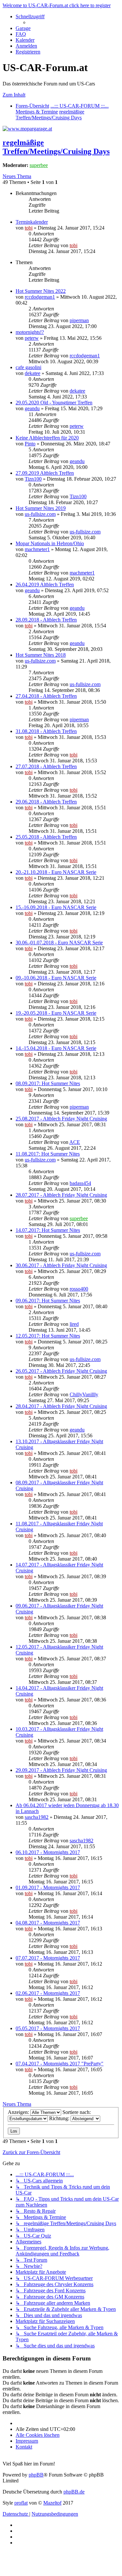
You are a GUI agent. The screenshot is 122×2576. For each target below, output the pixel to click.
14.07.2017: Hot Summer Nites (48, 1230)
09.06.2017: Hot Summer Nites (48, 1301)
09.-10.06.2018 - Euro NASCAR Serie (56, 978)
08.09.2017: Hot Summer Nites (48, 1083)
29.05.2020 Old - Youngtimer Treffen (54, 403)
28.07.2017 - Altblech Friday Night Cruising (61, 1195)
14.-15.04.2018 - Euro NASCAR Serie (56, 1048)
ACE (75, 1142)
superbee (39, 165)
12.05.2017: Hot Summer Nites (48, 1336)
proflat (21, 2503)
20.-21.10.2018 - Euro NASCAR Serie (56, 872)
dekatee (33, 373)
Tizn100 (33, 479)
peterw (32, 338)
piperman (79, 320)
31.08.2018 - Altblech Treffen (46, 731)
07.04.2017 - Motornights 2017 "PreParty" (60, 2064)
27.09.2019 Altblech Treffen (45, 473)
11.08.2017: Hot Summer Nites (48, 1154)
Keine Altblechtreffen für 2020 (47, 438)
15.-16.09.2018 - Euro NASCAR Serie (56, 907)
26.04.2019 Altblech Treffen (45, 584)
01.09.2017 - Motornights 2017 (48, 1887)
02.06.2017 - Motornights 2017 (48, 1993)
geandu (32, 408)
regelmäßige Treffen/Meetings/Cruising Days (56, 147)
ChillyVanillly (84, 1394)
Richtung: (60, 2118)
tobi (29, 228)
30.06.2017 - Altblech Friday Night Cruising (61, 1265)
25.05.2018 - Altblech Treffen (46, 837)
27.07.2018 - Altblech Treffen (46, 766)
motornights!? (30, 332)
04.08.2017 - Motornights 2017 (48, 1923)
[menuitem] (23, 28)
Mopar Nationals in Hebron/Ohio (50, 543)
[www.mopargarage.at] (27, 129)
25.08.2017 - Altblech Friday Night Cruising (61, 1119)
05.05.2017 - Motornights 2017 (48, 2028)
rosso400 (79, 1289)
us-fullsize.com (40, 514)
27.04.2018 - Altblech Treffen (46, 696)
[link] (68, 237)
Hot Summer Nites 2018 (41, 655)
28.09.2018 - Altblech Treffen (46, 620)
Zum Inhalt (14, 95)
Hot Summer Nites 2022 (41, 291)
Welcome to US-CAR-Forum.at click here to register (57, 5)
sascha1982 (37, 1817)
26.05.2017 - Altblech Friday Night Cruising (61, 1371)
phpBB (36, 2475)
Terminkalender (32, 222)
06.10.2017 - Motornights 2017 (48, 1852)
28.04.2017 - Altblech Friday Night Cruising (61, 1406)
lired (74, 1324)
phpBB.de (74, 2492)
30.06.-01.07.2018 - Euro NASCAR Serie (59, 943)
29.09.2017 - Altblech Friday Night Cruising (61, 1770)
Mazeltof (52, 2503)
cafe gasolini (28, 367)
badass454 (80, 1183)
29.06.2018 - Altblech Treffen (46, 802)
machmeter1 (37, 549)
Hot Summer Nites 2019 (41, 508)
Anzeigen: (19, 2112)
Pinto (30, 444)
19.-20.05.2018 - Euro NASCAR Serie (56, 1013)
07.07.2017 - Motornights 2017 (48, 1958)
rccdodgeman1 (40, 297)
